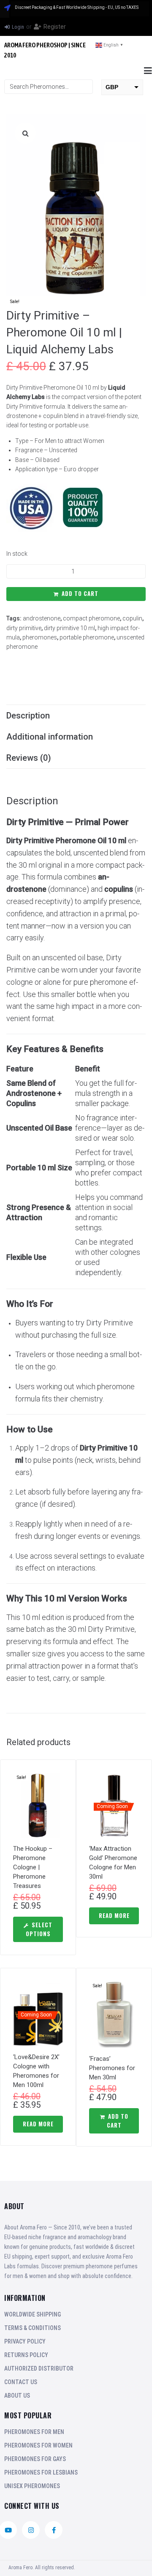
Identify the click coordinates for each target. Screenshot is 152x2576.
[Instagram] (31, 2530)
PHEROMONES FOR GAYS (35, 2459)
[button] (148, 71)
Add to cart (80, 593)
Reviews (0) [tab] (29, 758)
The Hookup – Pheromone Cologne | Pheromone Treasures (33, 1867)
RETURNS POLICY (26, 2355)
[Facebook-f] (54, 2530)
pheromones (40, 637)
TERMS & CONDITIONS (33, 2328)
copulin (132, 618)
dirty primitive (24, 628)
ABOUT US (17, 2396)
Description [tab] (28, 716)
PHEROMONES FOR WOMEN (38, 2445)
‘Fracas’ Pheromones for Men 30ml (112, 2068)
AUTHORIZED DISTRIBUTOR (39, 2368)
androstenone (42, 618)
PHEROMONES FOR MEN (34, 2432)
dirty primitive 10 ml (69, 628)
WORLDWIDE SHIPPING (33, 2314)
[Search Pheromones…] (49, 87)
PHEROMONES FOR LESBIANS (41, 2472)
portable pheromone (87, 637)
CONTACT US (21, 2382)
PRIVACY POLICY (25, 2341)
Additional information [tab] (50, 737)
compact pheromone (91, 618)
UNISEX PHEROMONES (32, 2486)
